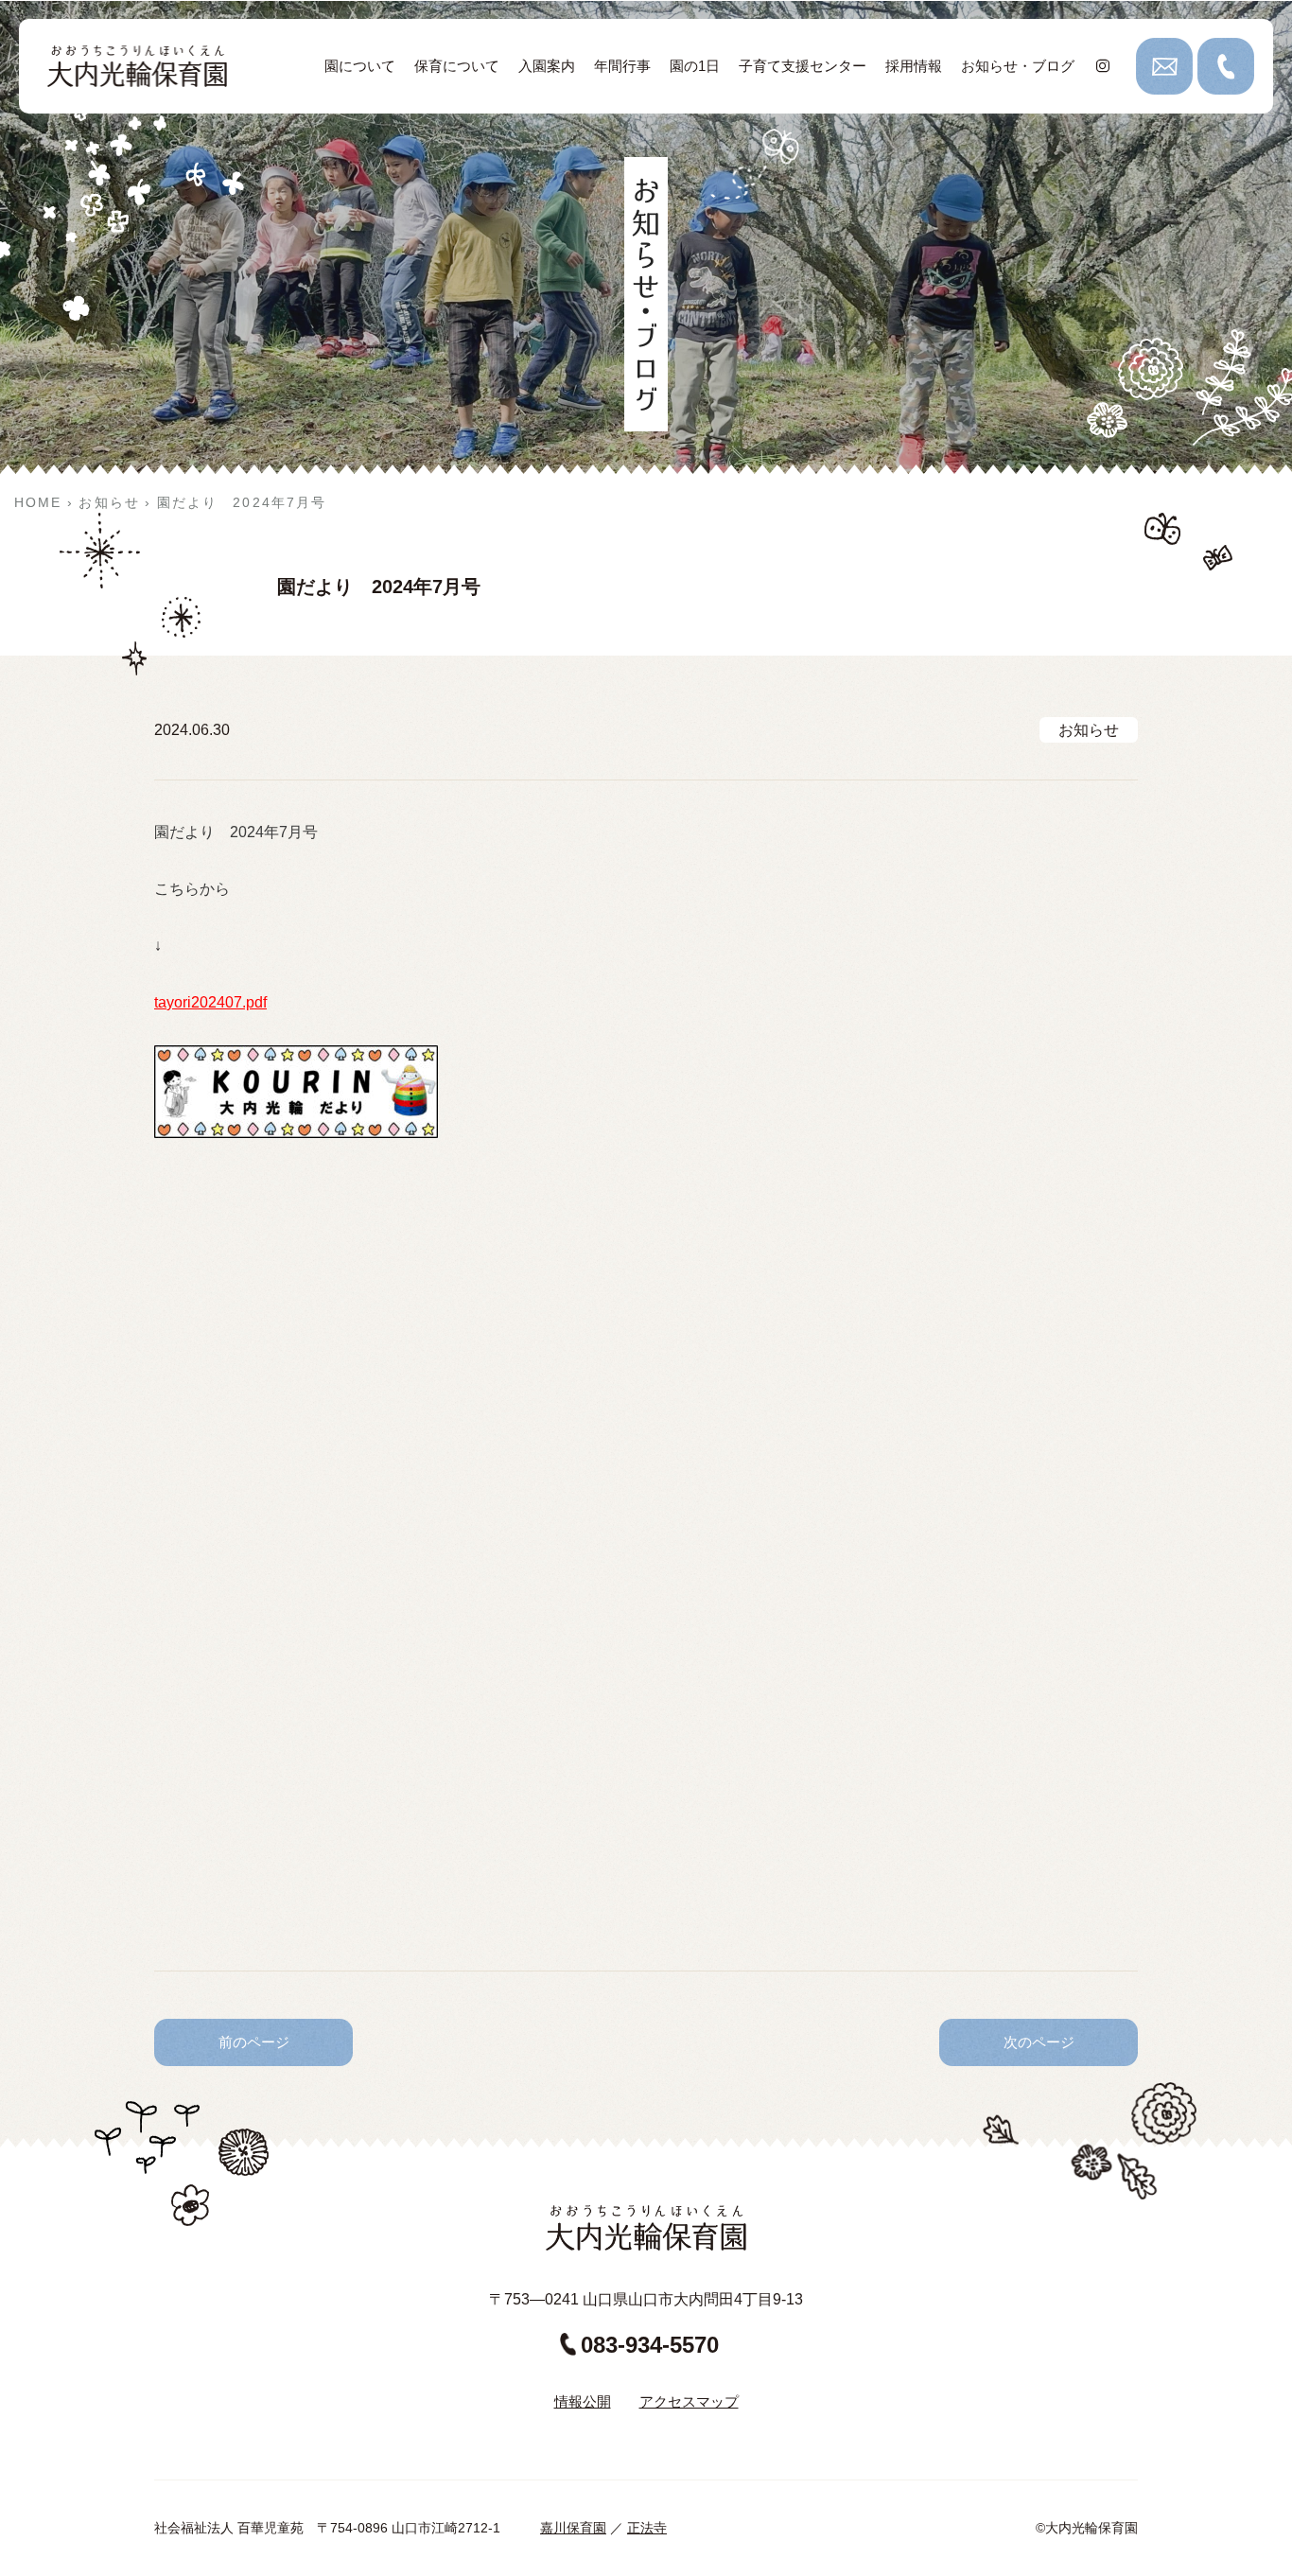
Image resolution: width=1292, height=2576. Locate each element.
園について (360, 66)
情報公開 (583, 2401)
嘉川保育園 (573, 2528)
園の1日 (695, 66)
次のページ (1039, 2042)
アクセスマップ (689, 2401)
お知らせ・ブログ (1018, 66)
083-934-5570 (650, 2345)
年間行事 (622, 66)
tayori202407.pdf (210, 1002)
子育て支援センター (803, 66)
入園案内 (547, 66)
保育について (457, 66)
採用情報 (914, 66)
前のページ (254, 2042)
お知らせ (1089, 730)
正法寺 (647, 2528)
